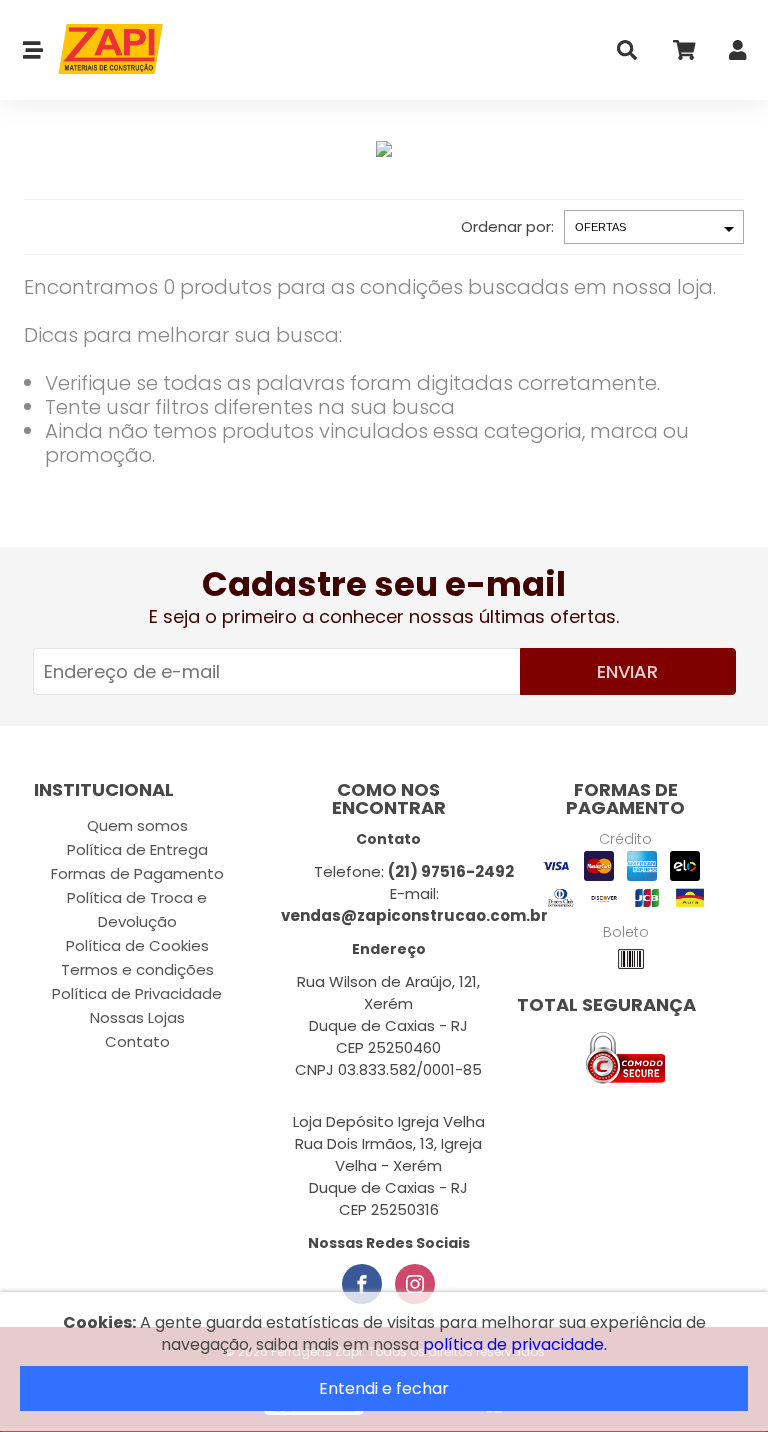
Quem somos (137, 825)
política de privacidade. (515, 1344)
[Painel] (738, 54)
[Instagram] (415, 1284)
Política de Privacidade (137, 993)
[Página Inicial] (104, 50)
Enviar (627, 671)
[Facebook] (362, 1284)
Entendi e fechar (384, 1388)
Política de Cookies (137, 945)
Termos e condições (137, 969)
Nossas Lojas (137, 1017)
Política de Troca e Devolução (137, 909)
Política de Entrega (137, 849)
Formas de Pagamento (137, 873)
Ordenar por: (507, 226)
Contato (137, 1041)
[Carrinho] (683, 54)
